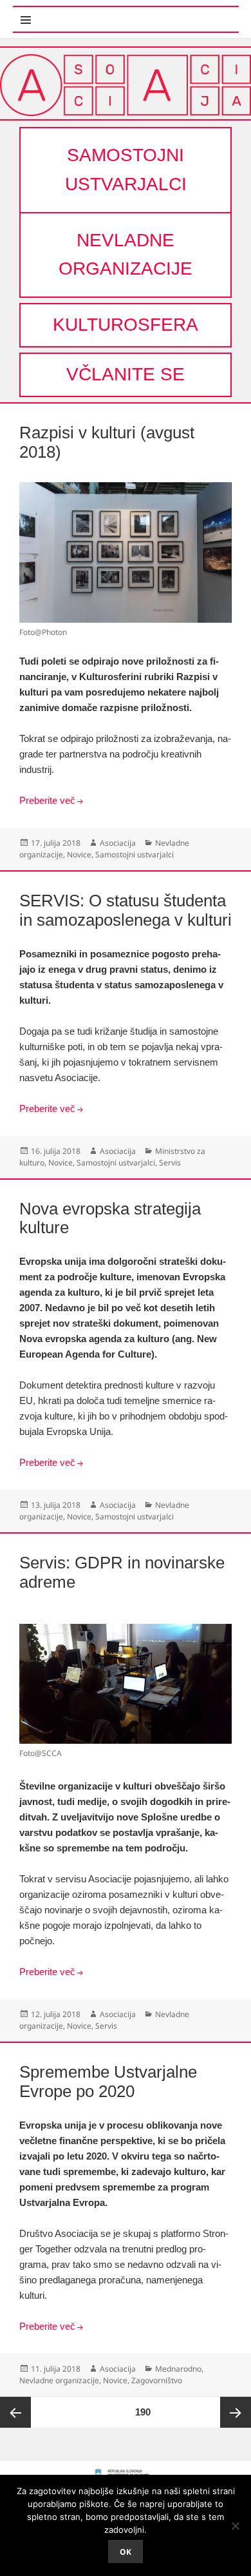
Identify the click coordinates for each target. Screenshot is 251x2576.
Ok (126, 2552)
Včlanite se (126, 374)
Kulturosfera (126, 325)
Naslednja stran (236, 2412)
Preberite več (47, 800)
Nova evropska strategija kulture (110, 1218)
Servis (170, 1163)
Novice (79, 854)
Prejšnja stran (15, 2412)
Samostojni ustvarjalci (126, 170)
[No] (235, 2526)
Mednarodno (178, 2369)
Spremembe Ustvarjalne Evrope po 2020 (108, 2082)
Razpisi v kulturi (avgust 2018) (107, 442)
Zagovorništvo (157, 2380)
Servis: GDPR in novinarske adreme (122, 1572)
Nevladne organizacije (126, 255)
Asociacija (118, 843)
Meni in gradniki (76, 13)
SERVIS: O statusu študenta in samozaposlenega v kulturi (126, 910)
